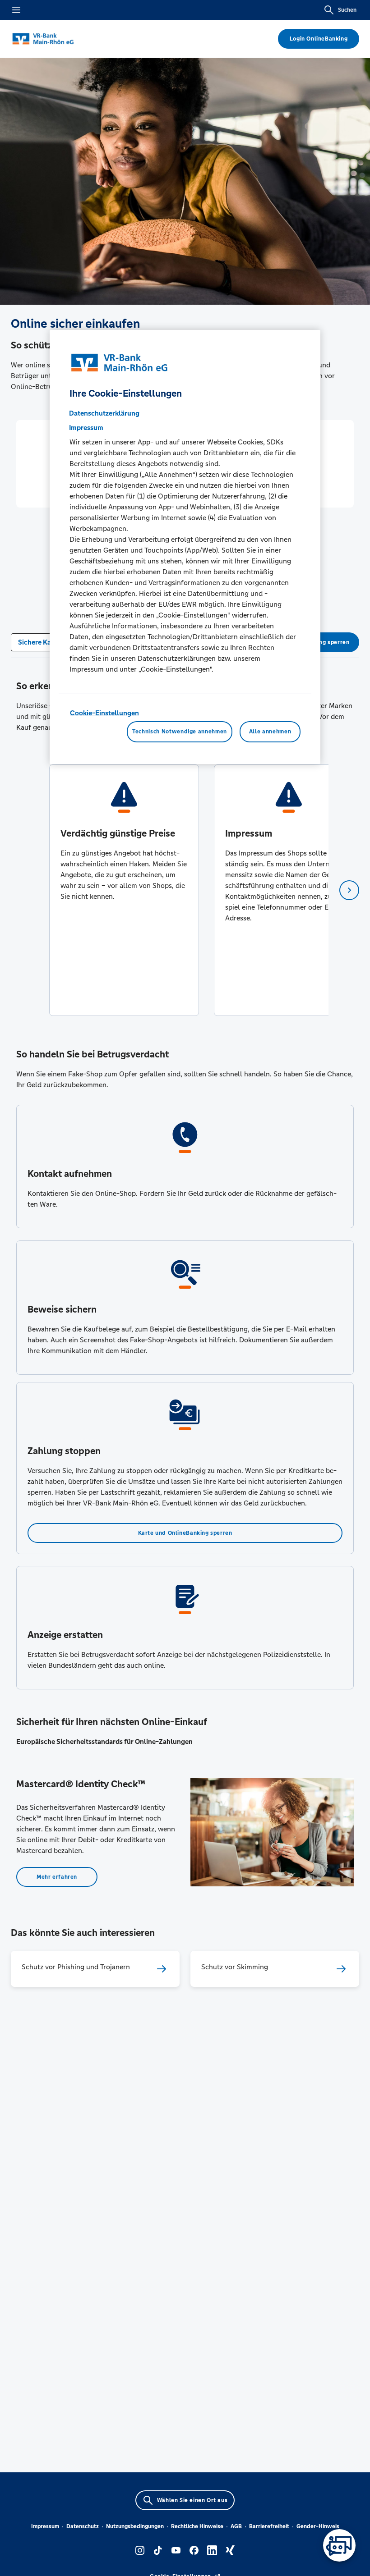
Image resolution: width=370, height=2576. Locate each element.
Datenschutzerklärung (104, 413)
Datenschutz (83, 2526)
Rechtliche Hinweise (197, 2526)
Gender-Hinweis (318, 2526)
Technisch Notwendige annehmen (180, 732)
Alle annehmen (270, 732)
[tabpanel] (124, 890)
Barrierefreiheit (269, 2526)
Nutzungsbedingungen (135, 2526)
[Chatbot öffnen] (339, 2545)
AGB (236, 2526)
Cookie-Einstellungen (104, 713)
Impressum (45, 2526)
